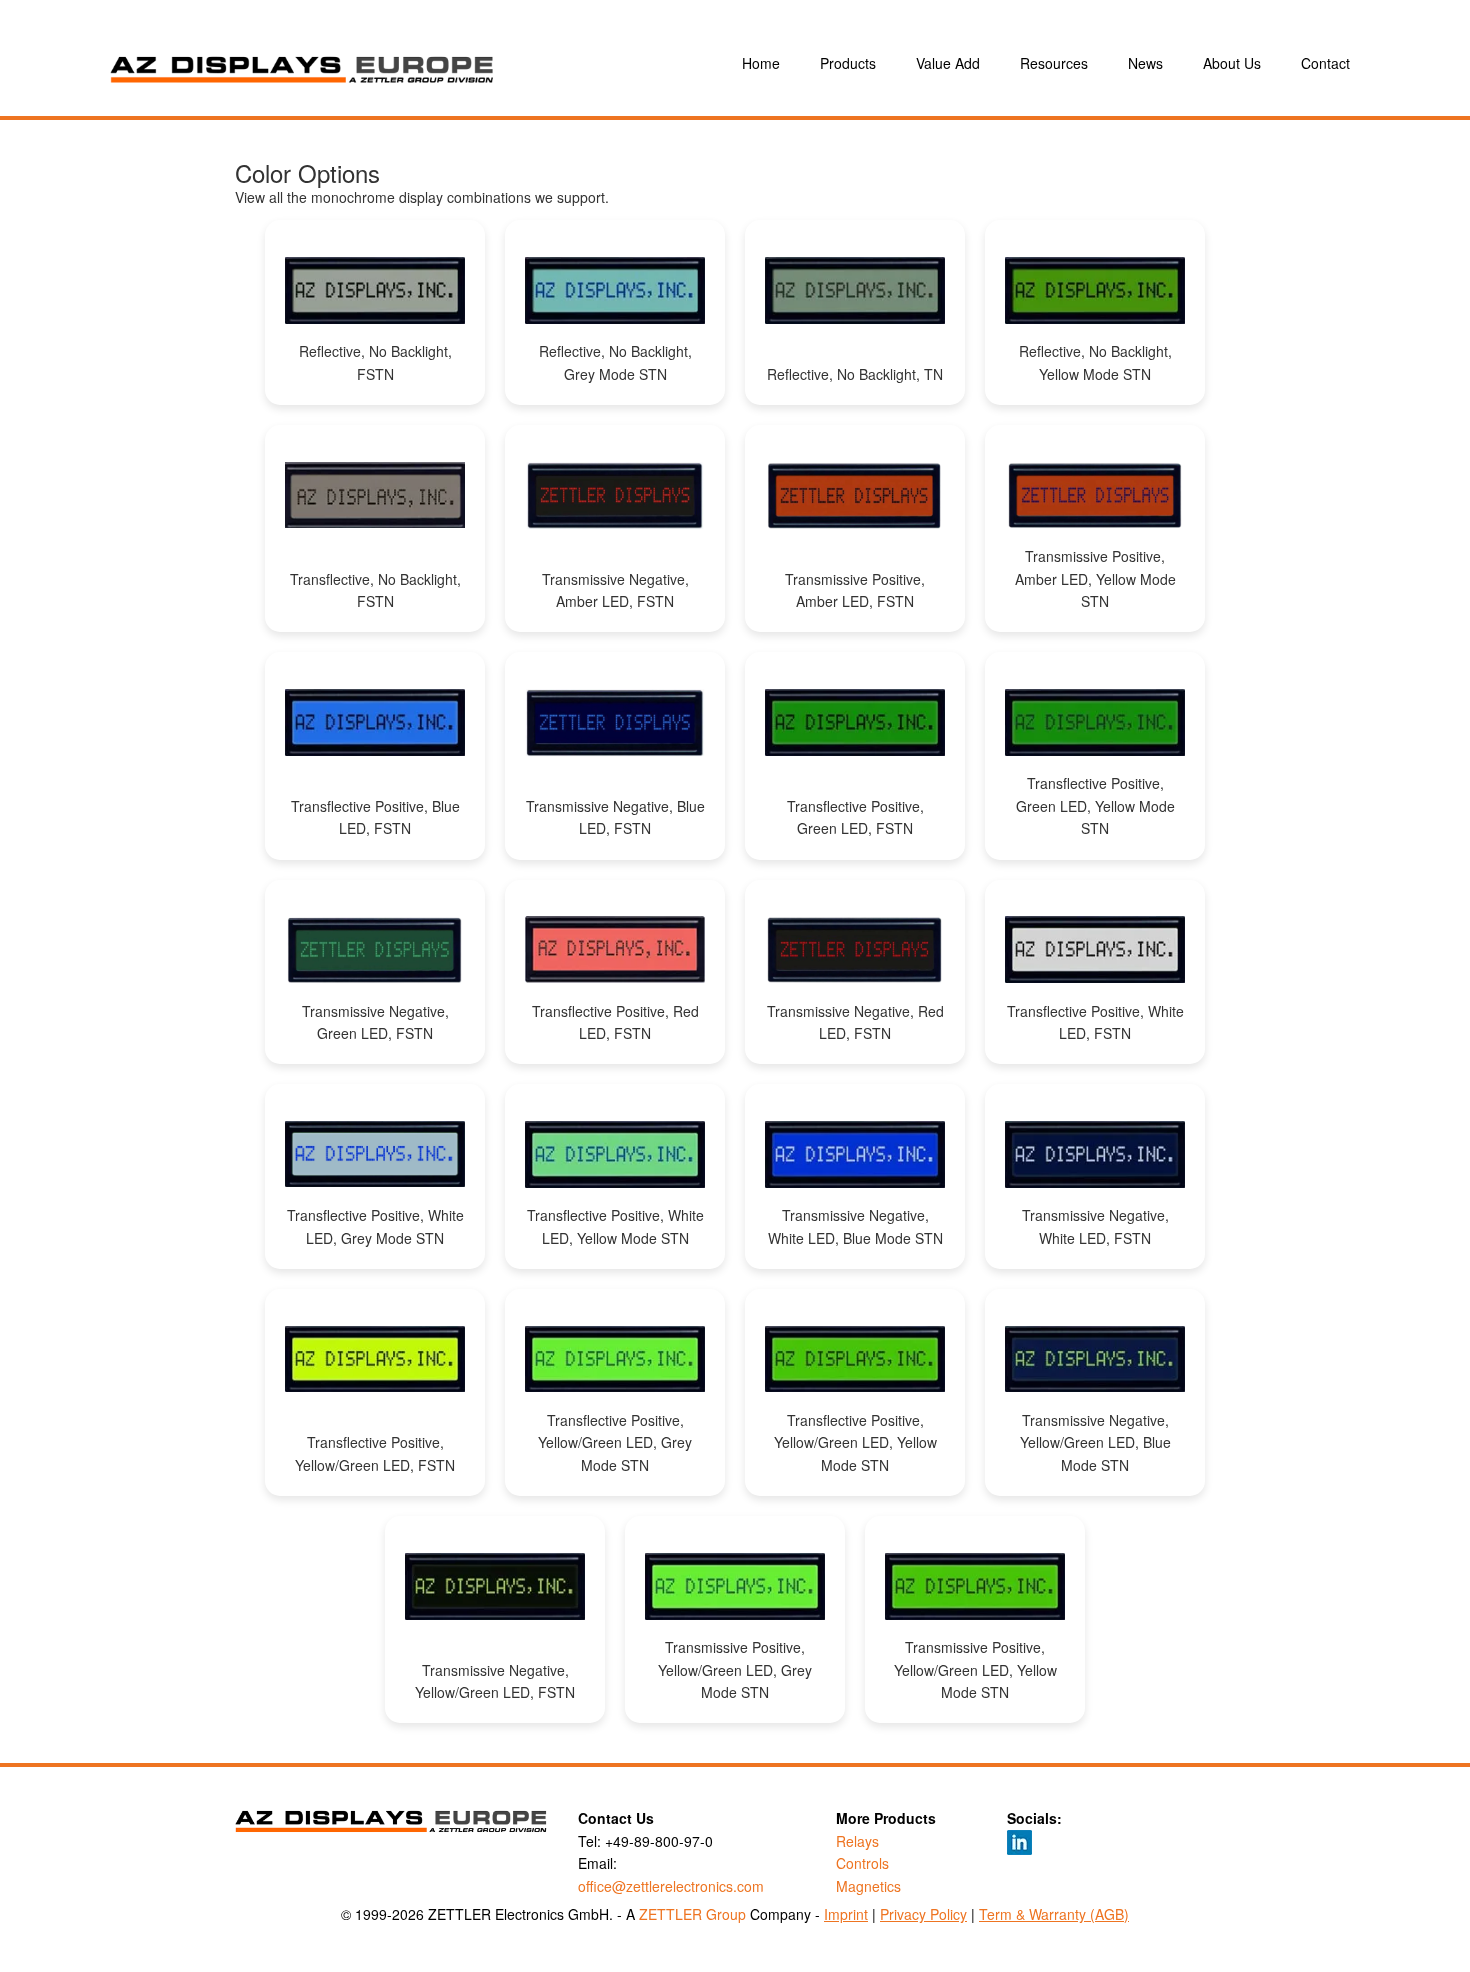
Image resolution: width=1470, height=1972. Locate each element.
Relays (857, 1841)
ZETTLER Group (692, 1914)
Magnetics (868, 1886)
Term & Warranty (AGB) (1054, 1914)
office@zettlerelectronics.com (671, 1886)
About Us (1232, 63)
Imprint (846, 1914)
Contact (1325, 63)
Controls (862, 1863)
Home (761, 63)
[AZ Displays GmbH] (385, 63)
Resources (1054, 63)
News (1145, 63)
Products (848, 63)
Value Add (948, 63)
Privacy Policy (923, 1914)
